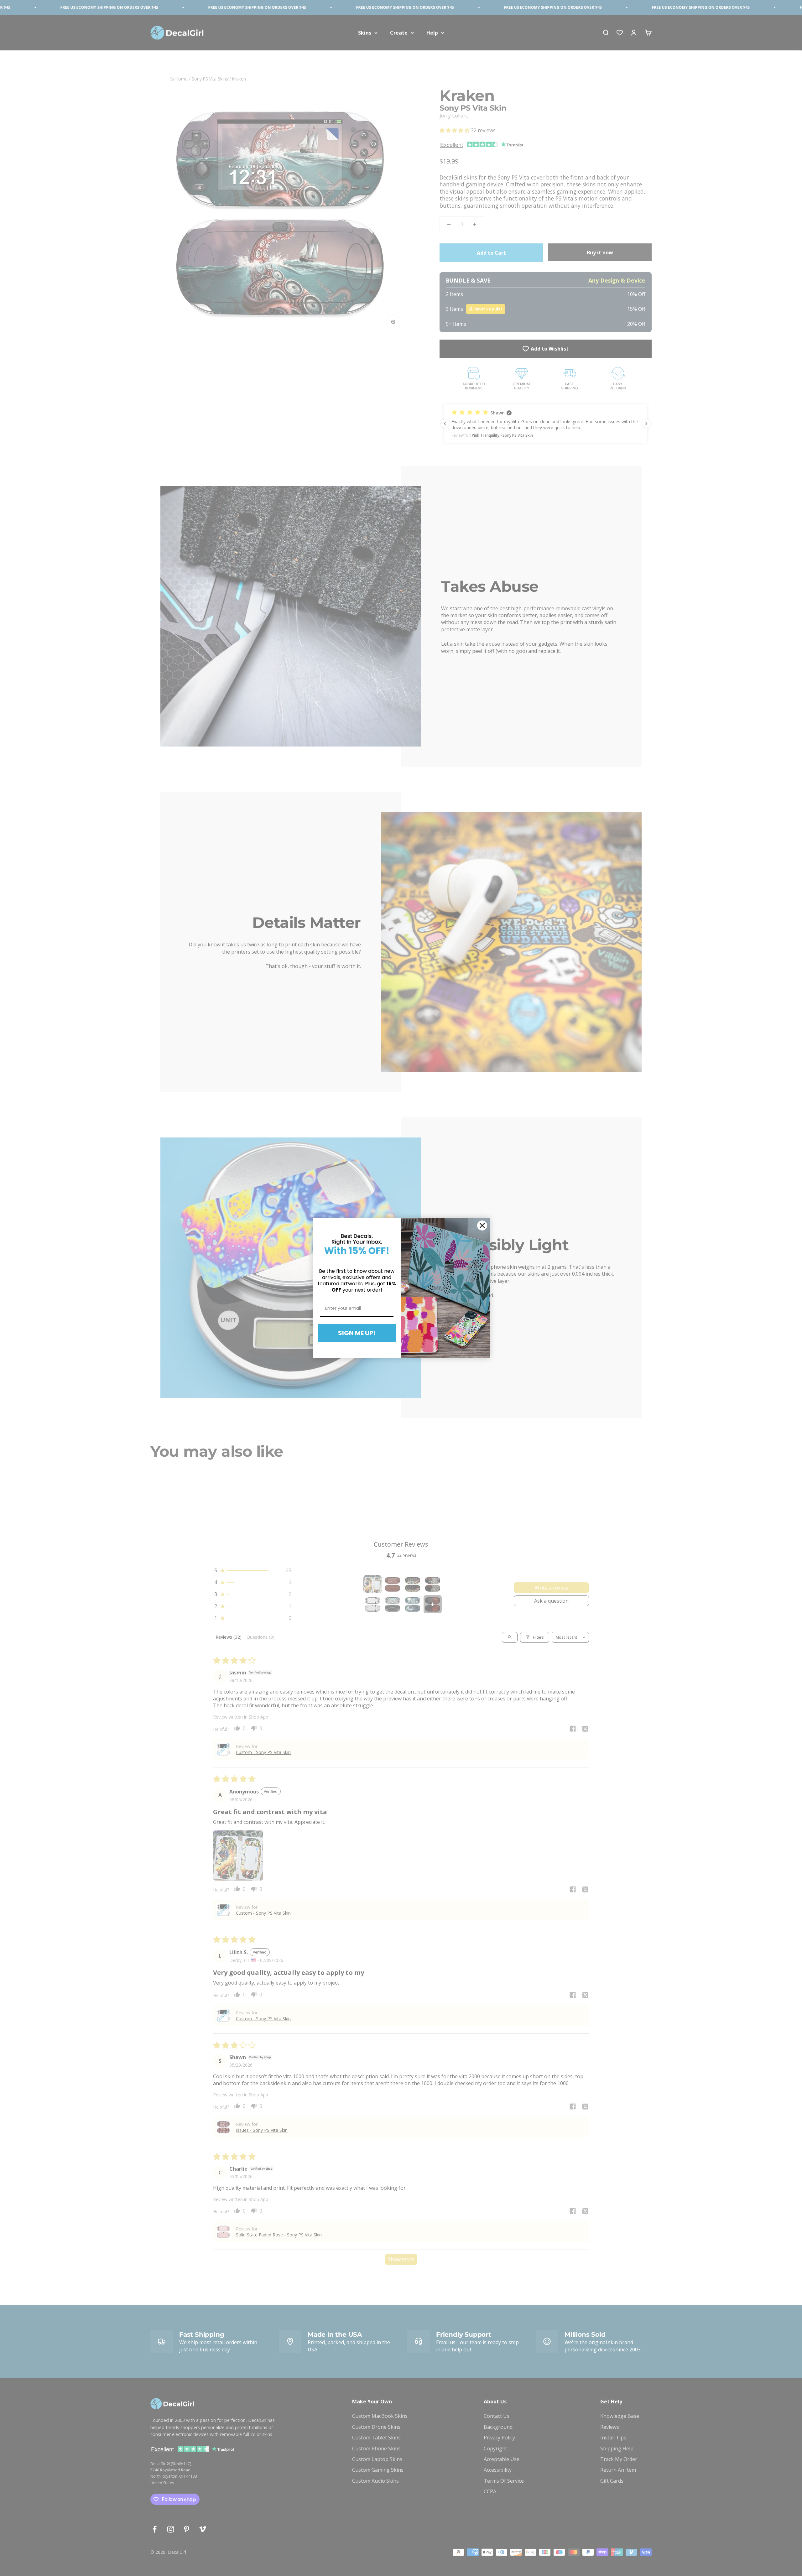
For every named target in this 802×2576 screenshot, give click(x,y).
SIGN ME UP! (357, 1333)
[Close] (482, 1226)
